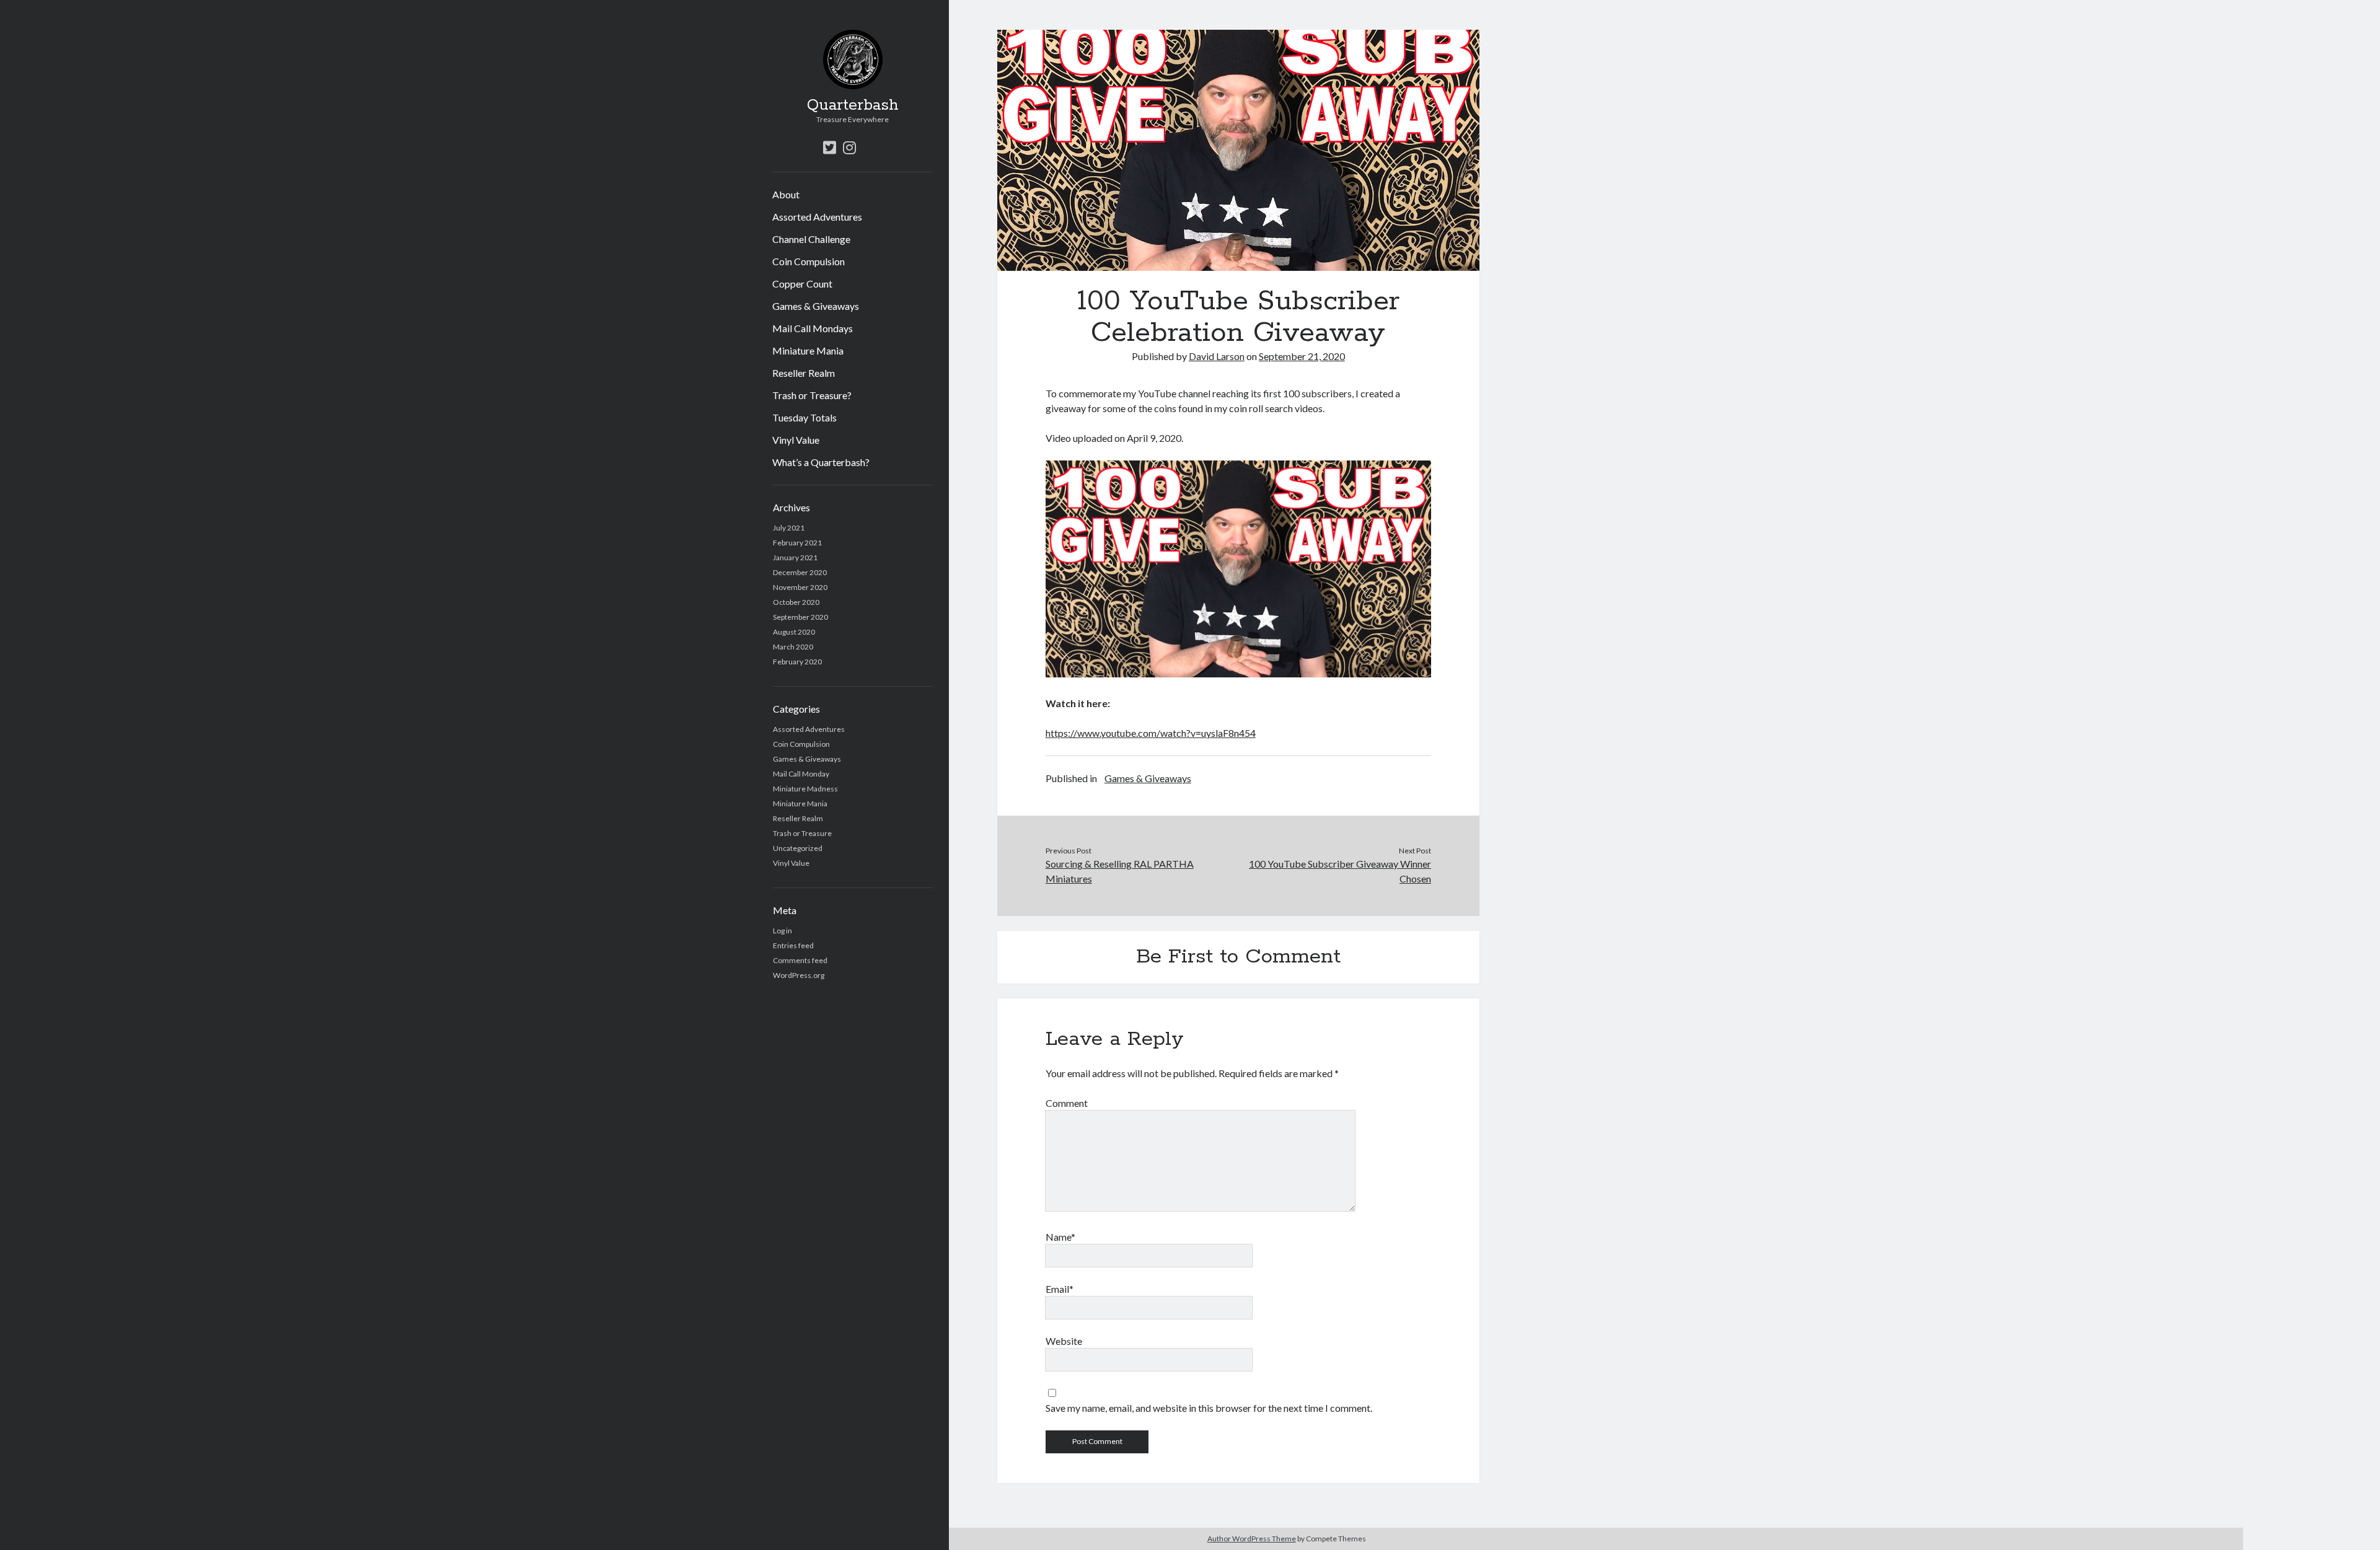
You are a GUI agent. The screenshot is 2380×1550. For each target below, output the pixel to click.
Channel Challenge (811, 239)
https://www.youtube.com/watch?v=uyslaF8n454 (1151, 733)
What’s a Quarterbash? (821, 462)
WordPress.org (799, 975)
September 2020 (800, 617)
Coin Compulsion (809, 261)
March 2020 (793, 647)
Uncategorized (798, 848)
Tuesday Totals (804, 417)
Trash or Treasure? (812, 395)
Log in (782, 931)
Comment (1067, 1103)
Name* (1060, 1237)
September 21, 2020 (1302, 356)
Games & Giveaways (816, 306)
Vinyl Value (796, 440)
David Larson (1217, 356)
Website (1064, 1341)
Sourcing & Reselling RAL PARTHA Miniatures (1120, 871)
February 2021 (797, 543)
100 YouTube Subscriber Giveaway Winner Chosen (1340, 871)
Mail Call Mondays (813, 328)
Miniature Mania (808, 350)
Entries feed (793, 945)
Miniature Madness (805, 789)
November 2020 (800, 587)
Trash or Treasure (802, 833)
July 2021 (789, 528)
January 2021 (795, 557)
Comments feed (800, 960)
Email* (1060, 1289)
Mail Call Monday (801, 774)
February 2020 (797, 662)
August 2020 (794, 632)
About (786, 194)
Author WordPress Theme (1252, 1539)
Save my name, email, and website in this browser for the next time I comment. (1209, 1408)
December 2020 (800, 572)
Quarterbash (853, 105)
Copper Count (802, 284)
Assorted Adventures (817, 217)
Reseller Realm (804, 373)
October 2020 (796, 602)
